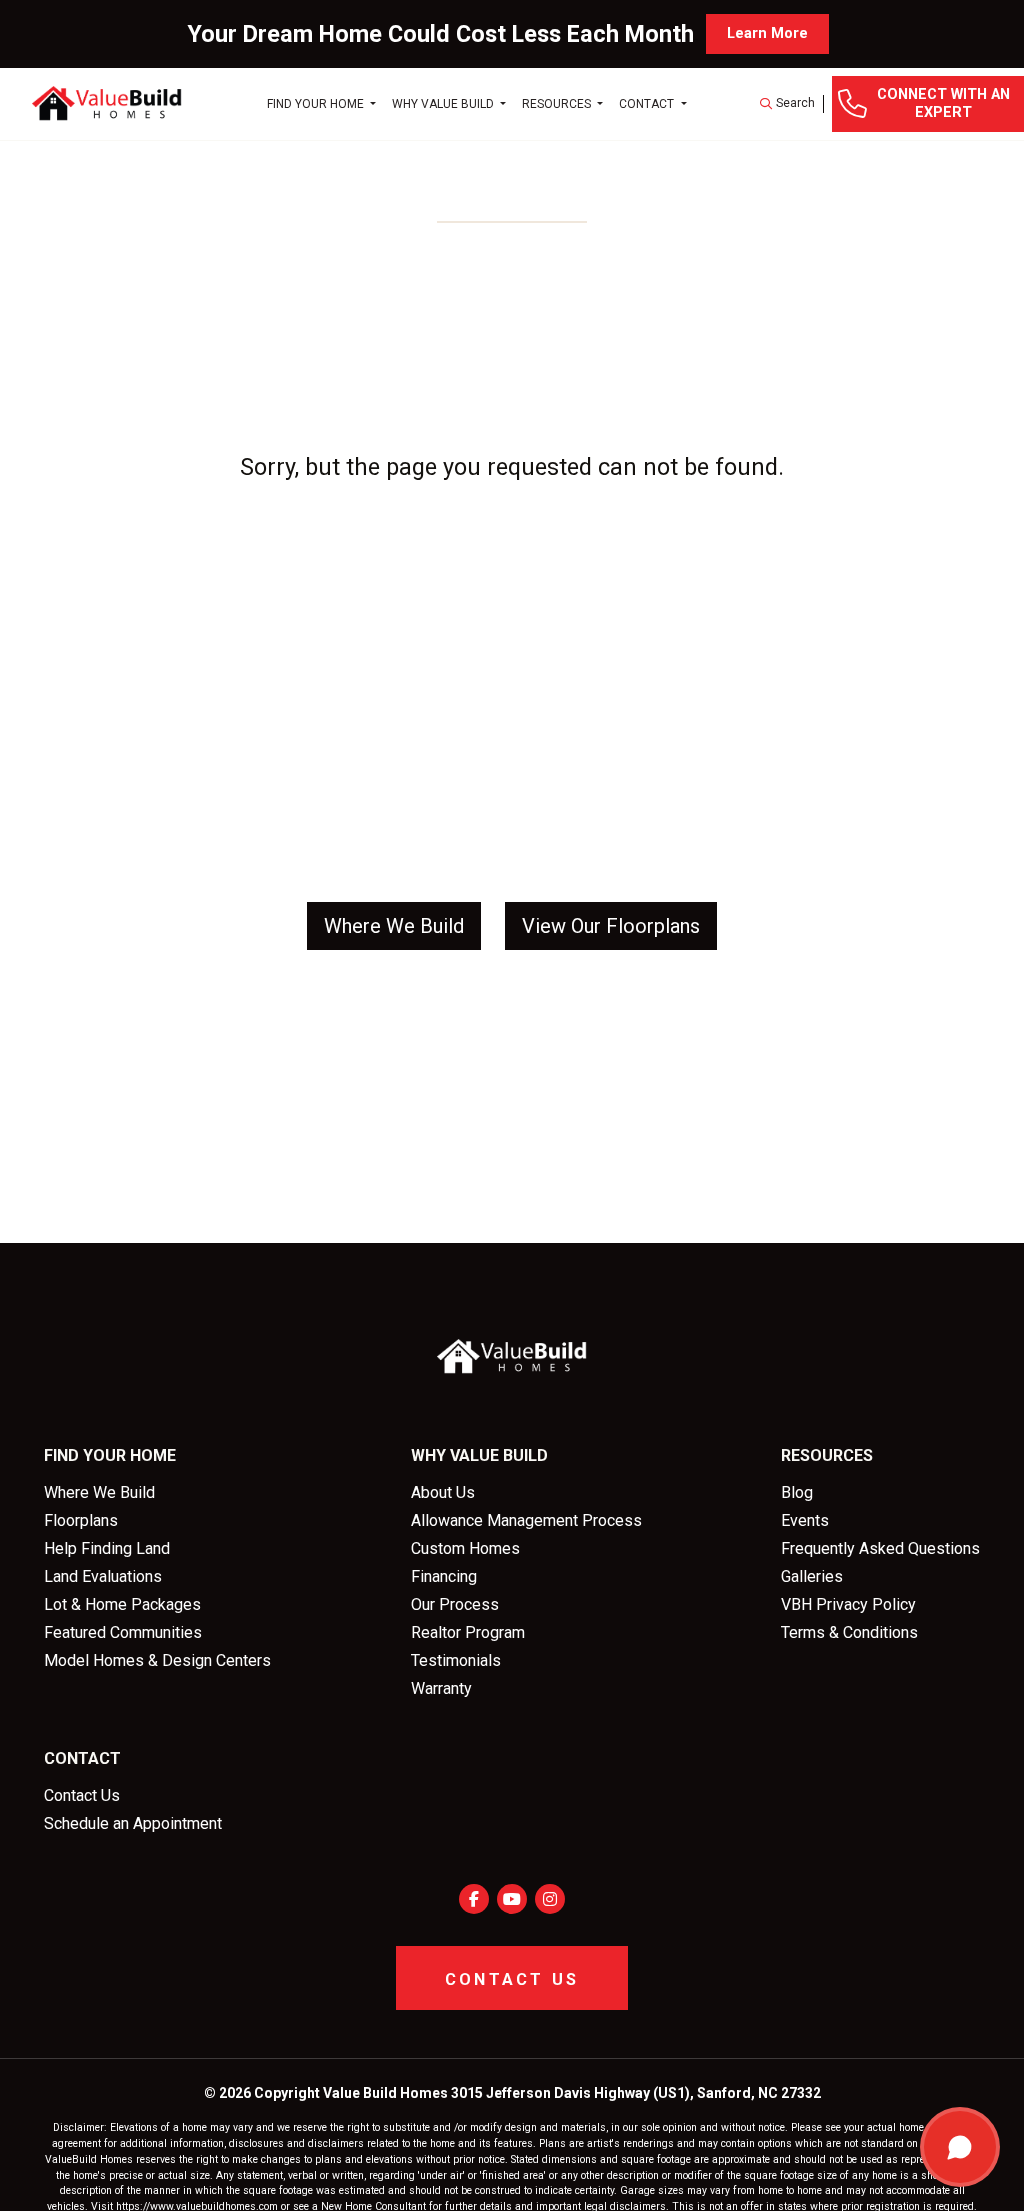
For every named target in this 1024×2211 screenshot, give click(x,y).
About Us (443, 1492)
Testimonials (456, 1660)
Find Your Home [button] (317, 104)
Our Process (455, 1604)
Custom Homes (465, 1548)
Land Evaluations (103, 1576)
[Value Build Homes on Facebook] (474, 1899)
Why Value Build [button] (444, 104)
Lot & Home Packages (122, 1604)
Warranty (441, 1688)
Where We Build (99, 1492)
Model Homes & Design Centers (157, 1660)
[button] (787, 104)
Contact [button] (648, 104)
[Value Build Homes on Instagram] (550, 1899)
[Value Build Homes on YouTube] (512, 1899)
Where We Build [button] (394, 926)
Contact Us (82, 1795)
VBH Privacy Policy (848, 1604)
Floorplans (81, 1520)
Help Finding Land (107, 1548)
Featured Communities (123, 1632)
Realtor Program (468, 1632)
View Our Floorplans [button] (611, 926)
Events (805, 1520)
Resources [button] (558, 104)
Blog (797, 1492)
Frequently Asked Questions (880, 1548)
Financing (444, 1576)
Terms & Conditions (849, 1632)
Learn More (767, 33)
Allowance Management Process (526, 1520)
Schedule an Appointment (133, 1823)
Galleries (812, 1576)
